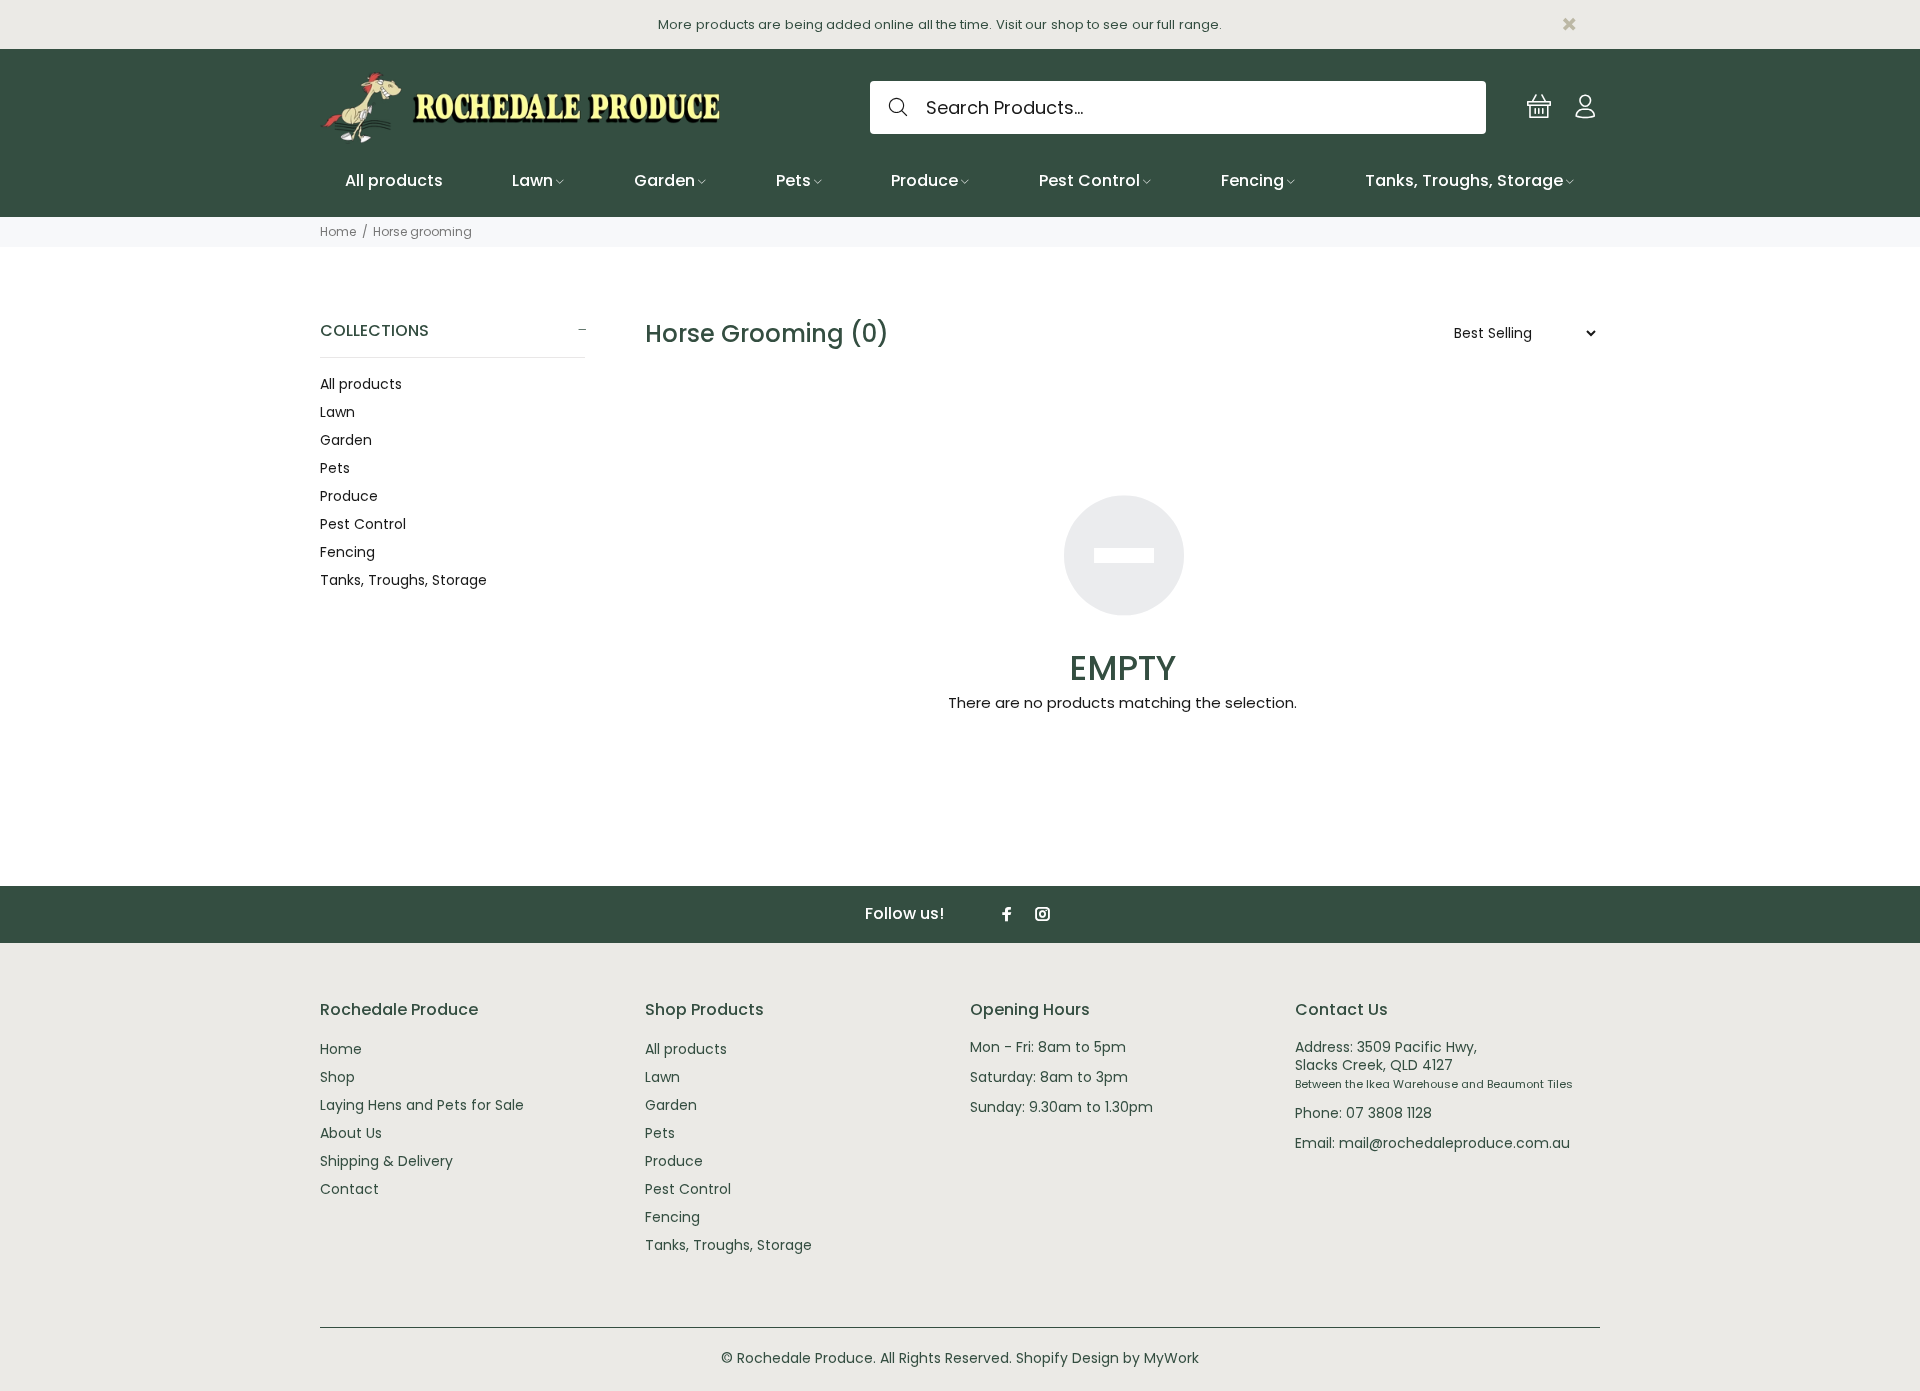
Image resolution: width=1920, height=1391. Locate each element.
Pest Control (363, 524)
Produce (349, 496)
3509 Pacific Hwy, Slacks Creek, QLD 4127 (1386, 1056)
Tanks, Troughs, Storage (403, 579)
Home (338, 231)
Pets (335, 468)
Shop (337, 1077)
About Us (351, 1133)
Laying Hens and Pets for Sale (422, 1105)
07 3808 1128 (1389, 1113)
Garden (346, 440)
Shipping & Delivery (386, 1161)
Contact (349, 1189)
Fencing (347, 552)
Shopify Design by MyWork (1107, 1358)
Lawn (337, 412)
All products (361, 384)
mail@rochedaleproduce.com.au (1454, 1143)
